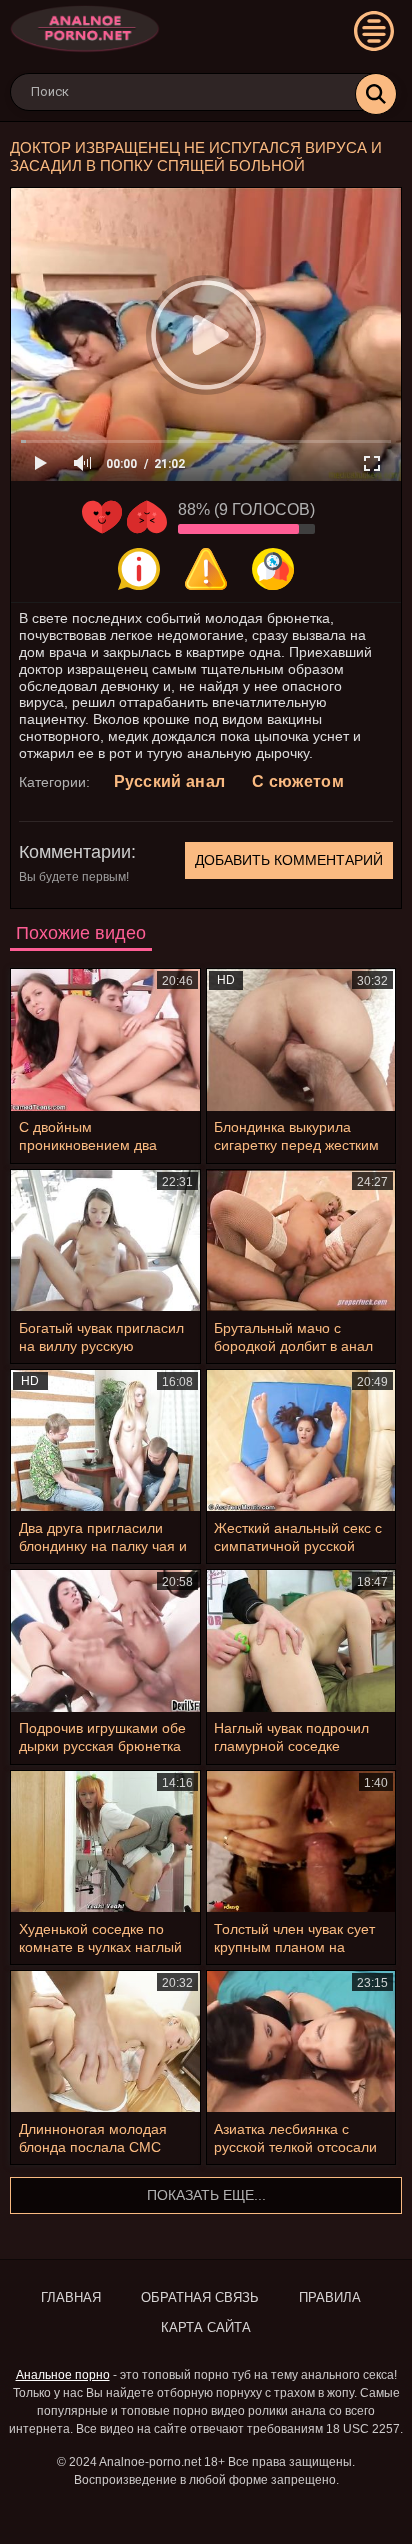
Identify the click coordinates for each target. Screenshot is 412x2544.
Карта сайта (206, 2327)
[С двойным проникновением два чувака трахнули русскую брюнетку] (105, 1039)
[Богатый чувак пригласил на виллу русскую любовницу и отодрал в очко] (105, 1240)
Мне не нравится (147, 517)
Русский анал (170, 781)
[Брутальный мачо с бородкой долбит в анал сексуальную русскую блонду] (301, 1240)
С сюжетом (298, 781)
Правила (330, 2297)
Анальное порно (63, 2375)
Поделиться (273, 569)
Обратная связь (200, 2297)
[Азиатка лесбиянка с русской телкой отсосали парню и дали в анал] (301, 2041)
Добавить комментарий (289, 860)
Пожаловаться (206, 569)
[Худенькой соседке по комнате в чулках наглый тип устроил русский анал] (105, 1841)
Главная (71, 2297)
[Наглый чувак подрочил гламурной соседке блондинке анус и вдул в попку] (301, 1640)
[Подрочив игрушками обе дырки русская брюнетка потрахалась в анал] (105, 1640)
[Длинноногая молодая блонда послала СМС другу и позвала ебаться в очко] (105, 2041)
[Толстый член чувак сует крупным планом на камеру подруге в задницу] (301, 1841)
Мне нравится (102, 517)
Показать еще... (206, 2195)
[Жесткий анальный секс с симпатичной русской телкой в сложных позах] (301, 1440)
